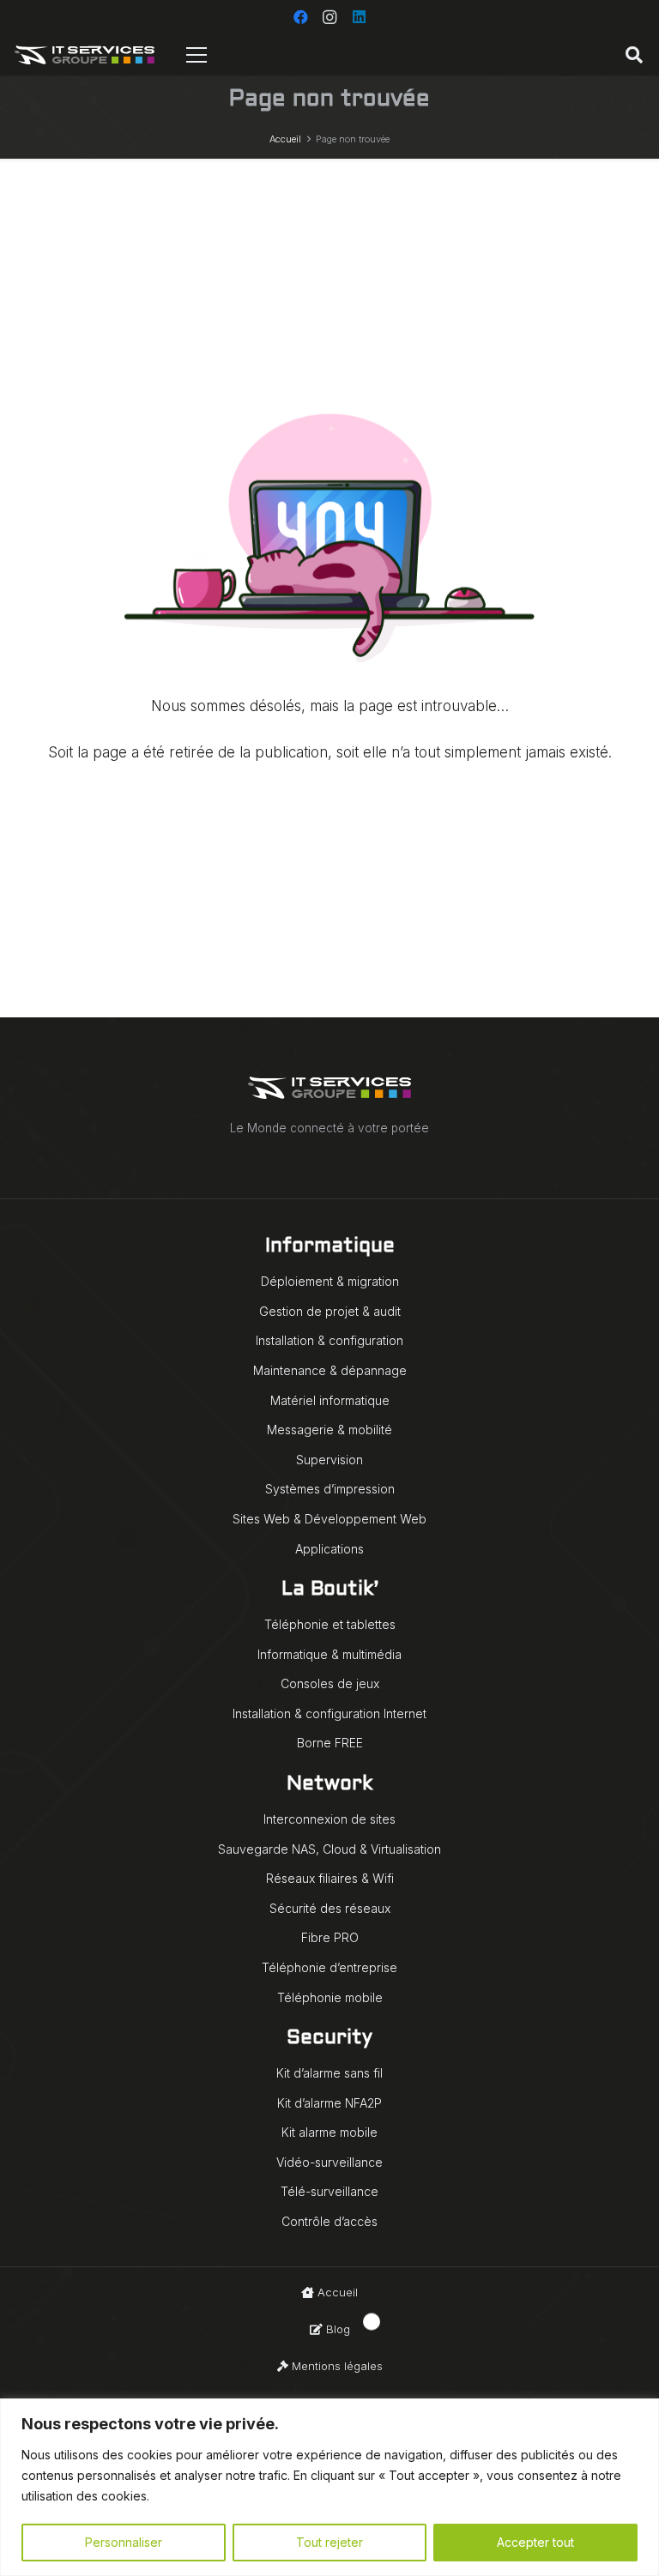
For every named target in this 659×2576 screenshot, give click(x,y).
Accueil (336, 2292)
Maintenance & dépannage (330, 1370)
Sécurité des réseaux (330, 1908)
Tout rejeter (329, 2542)
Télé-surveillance (329, 2191)
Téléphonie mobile (330, 1997)
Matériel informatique (330, 1400)
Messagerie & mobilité (329, 1430)
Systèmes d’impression (330, 1489)
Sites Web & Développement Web (329, 1519)
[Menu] (197, 55)
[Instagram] (329, 17)
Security (329, 2039)
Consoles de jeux (330, 1683)
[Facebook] (300, 17)
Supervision (329, 1460)
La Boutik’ (330, 1590)
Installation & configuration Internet (329, 1713)
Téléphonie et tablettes (330, 1624)
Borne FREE (330, 1743)
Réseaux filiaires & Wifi (330, 1878)
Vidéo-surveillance (329, 2162)
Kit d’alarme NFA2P (329, 2103)
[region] (329, 2487)
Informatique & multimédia (329, 1654)
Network (329, 1785)
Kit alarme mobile (329, 2132)
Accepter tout (535, 2542)
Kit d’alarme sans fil (329, 2073)
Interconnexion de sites (329, 1819)
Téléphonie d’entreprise (329, 1967)
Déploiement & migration (330, 1281)
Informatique (330, 1247)
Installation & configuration (329, 1340)
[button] (634, 55)
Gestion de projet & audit (330, 1311)
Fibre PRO (330, 1937)
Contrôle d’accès (329, 2221)
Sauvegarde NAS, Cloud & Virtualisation (329, 1849)
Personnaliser (124, 2542)
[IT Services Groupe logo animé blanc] (85, 55)
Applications (329, 1549)
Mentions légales (336, 2366)
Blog (336, 2329)
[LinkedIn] (359, 17)
